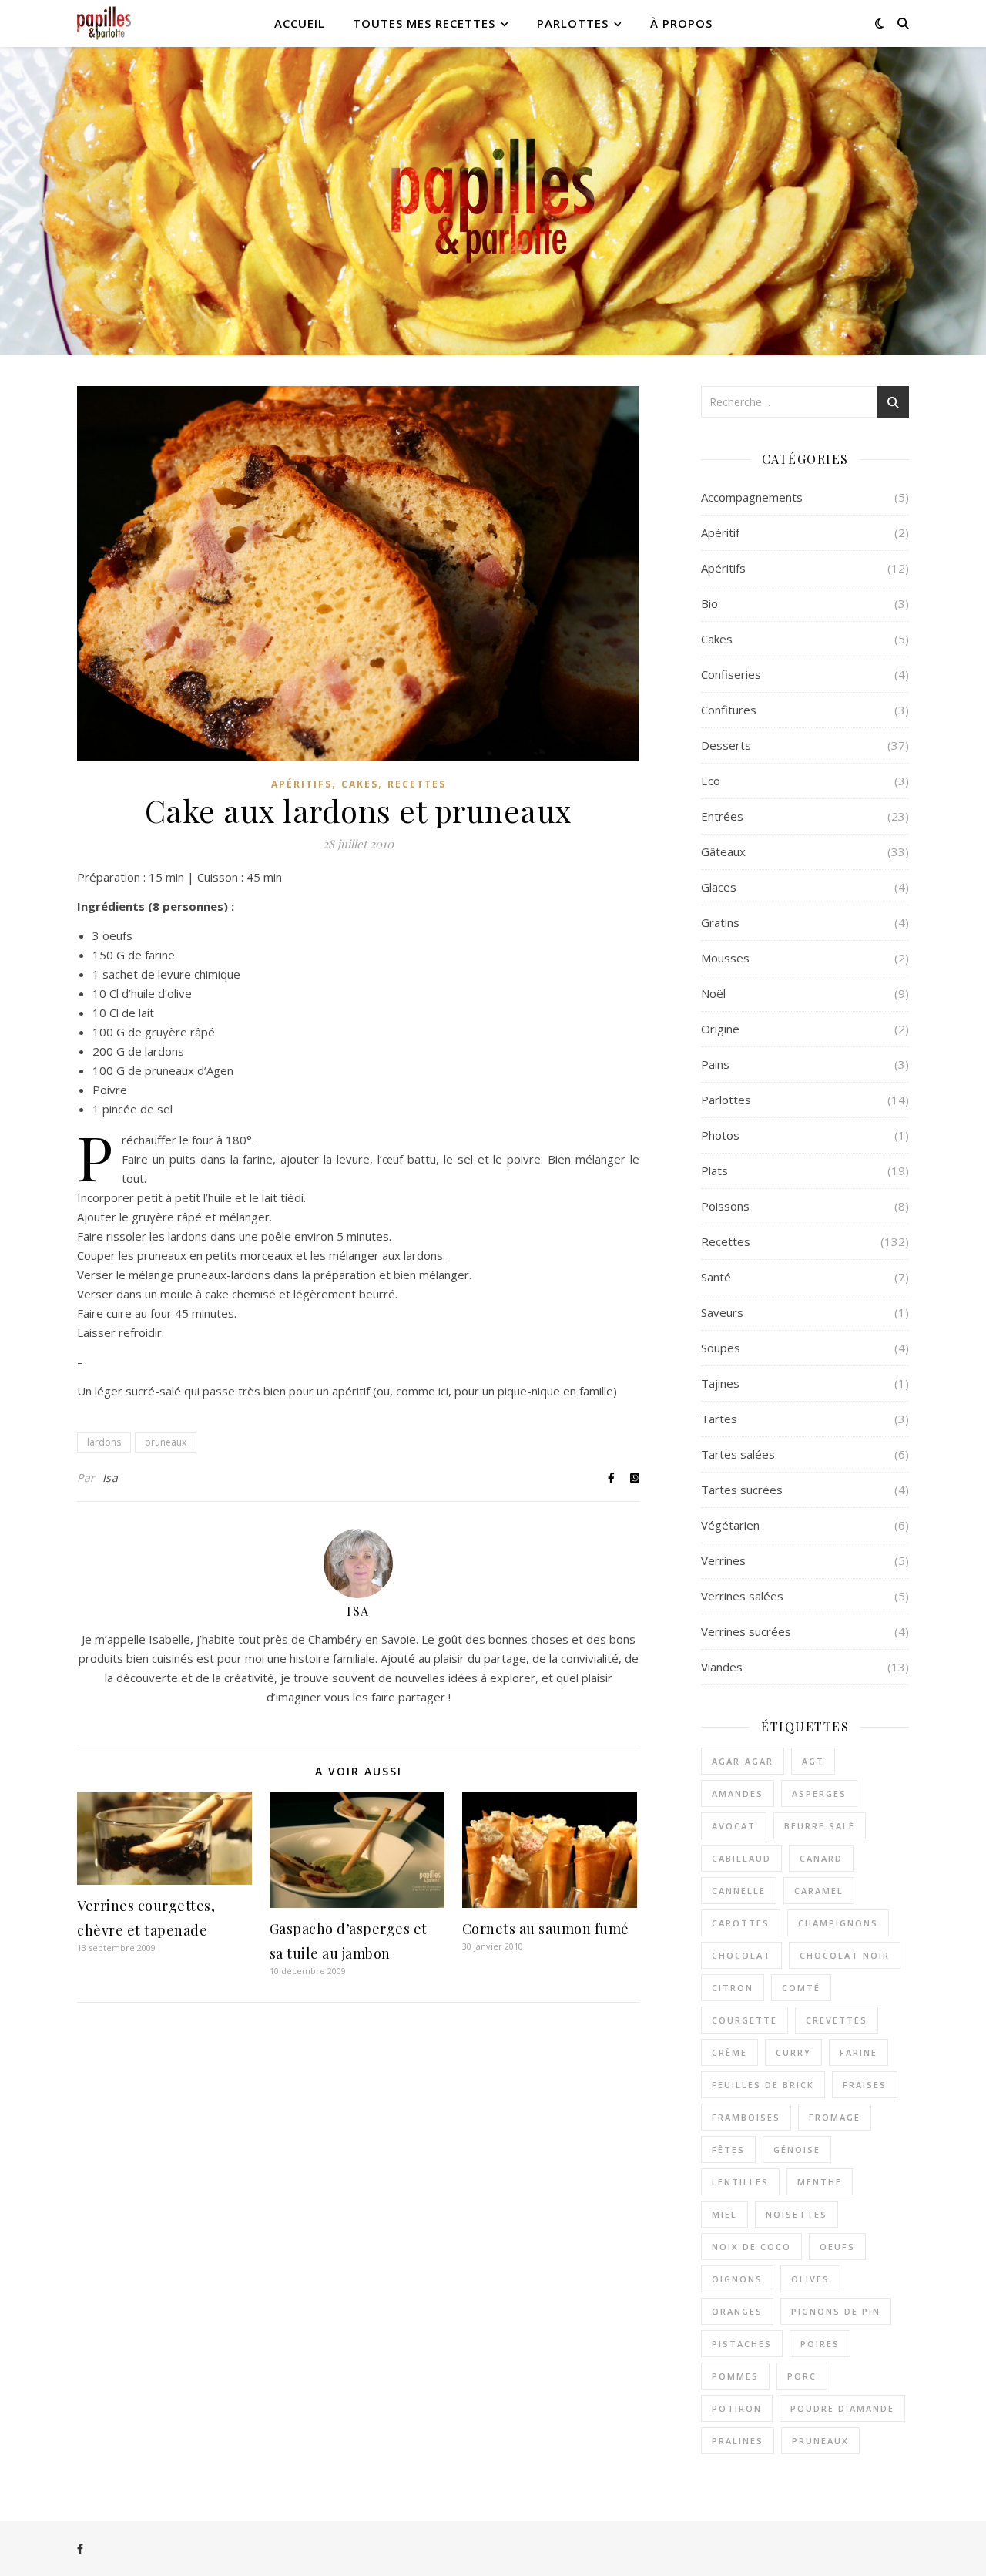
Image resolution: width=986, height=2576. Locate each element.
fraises (865, 2085)
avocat (734, 1826)
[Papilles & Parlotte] (104, 24)
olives (810, 2279)
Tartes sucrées (742, 1490)
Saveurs (722, 1312)
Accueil (300, 23)
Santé (716, 1277)
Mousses (725, 958)
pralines (738, 2441)
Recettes (417, 784)
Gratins (720, 922)
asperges (819, 1793)
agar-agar (743, 1761)
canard (821, 1858)
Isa (111, 1478)
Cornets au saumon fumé (546, 1929)
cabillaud (741, 1858)
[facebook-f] (80, 2549)
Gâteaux (723, 851)
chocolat (741, 1955)
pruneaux (166, 1442)
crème (729, 2052)
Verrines (723, 1560)
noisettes (797, 2214)
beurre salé (820, 1826)
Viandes (722, 1667)
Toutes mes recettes (424, 23)
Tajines (720, 1383)
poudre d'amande (842, 2408)
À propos (681, 23)
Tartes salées (738, 1454)
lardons (104, 1442)
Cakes (360, 784)
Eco (711, 781)
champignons (838, 1923)
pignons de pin (836, 2311)
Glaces (719, 887)
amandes (738, 1793)
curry (793, 2052)
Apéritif (720, 532)
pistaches (742, 2344)
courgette (745, 2020)
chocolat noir (845, 1955)
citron (733, 1988)
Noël (713, 993)
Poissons (725, 1206)
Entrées (722, 816)
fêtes (728, 2149)
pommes (735, 2376)
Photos (720, 1135)
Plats (714, 1170)
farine (859, 2052)
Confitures (729, 710)
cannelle (739, 1891)
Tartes (719, 1419)
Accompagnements (752, 497)
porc (802, 2376)
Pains (715, 1064)
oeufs (837, 2247)
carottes (741, 1923)
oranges (737, 2311)
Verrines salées (742, 1596)
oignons (737, 2279)
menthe (820, 2182)
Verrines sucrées (746, 1631)
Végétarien (730, 1525)
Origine (720, 1029)
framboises (746, 2117)
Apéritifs (302, 784)
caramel (819, 1891)
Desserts (726, 745)
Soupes (721, 1348)
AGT (813, 1761)
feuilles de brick (763, 2085)
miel (724, 2214)
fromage (835, 2117)
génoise (797, 2149)
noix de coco (751, 2247)
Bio (709, 603)
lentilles (740, 2182)
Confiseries (731, 674)
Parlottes (573, 23)
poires (820, 2344)
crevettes (837, 2020)
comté (801, 1988)
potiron (737, 2408)
